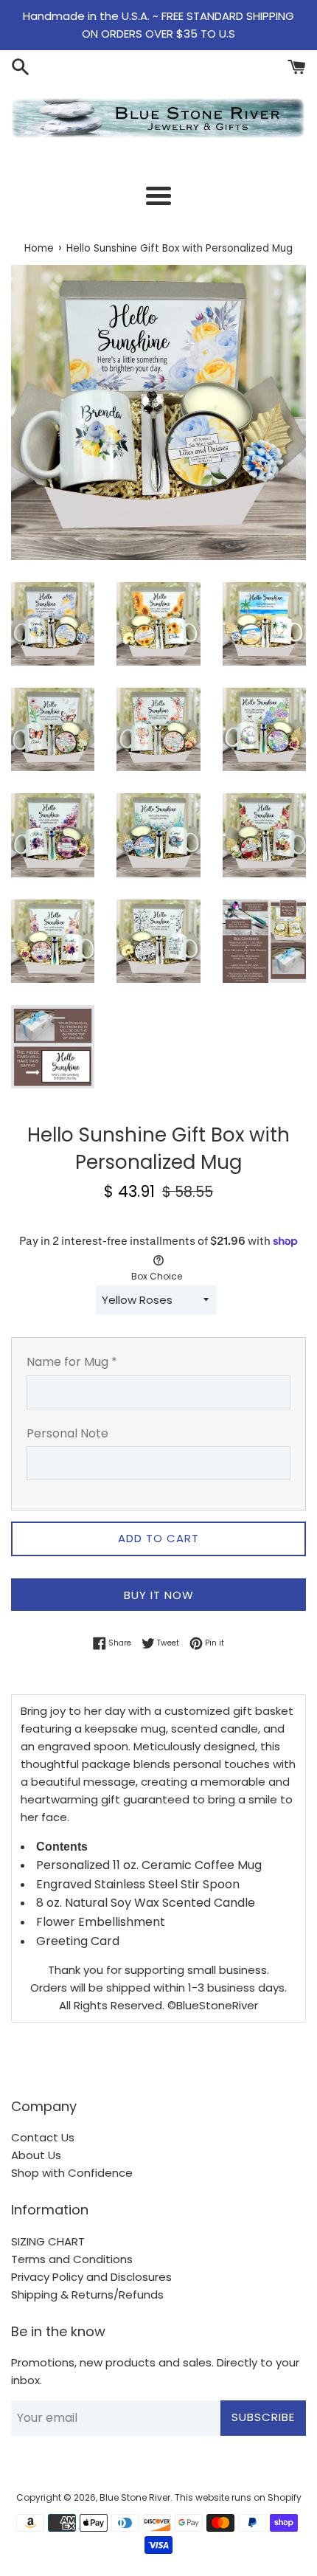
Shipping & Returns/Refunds (87, 2294)
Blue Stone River (135, 2497)
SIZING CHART (48, 2241)
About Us (36, 2155)
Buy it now (159, 1595)
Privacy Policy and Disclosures (91, 2277)
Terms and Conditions (72, 2259)
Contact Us (43, 2137)
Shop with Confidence (72, 2173)
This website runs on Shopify (238, 2497)
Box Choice (157, 1276)
